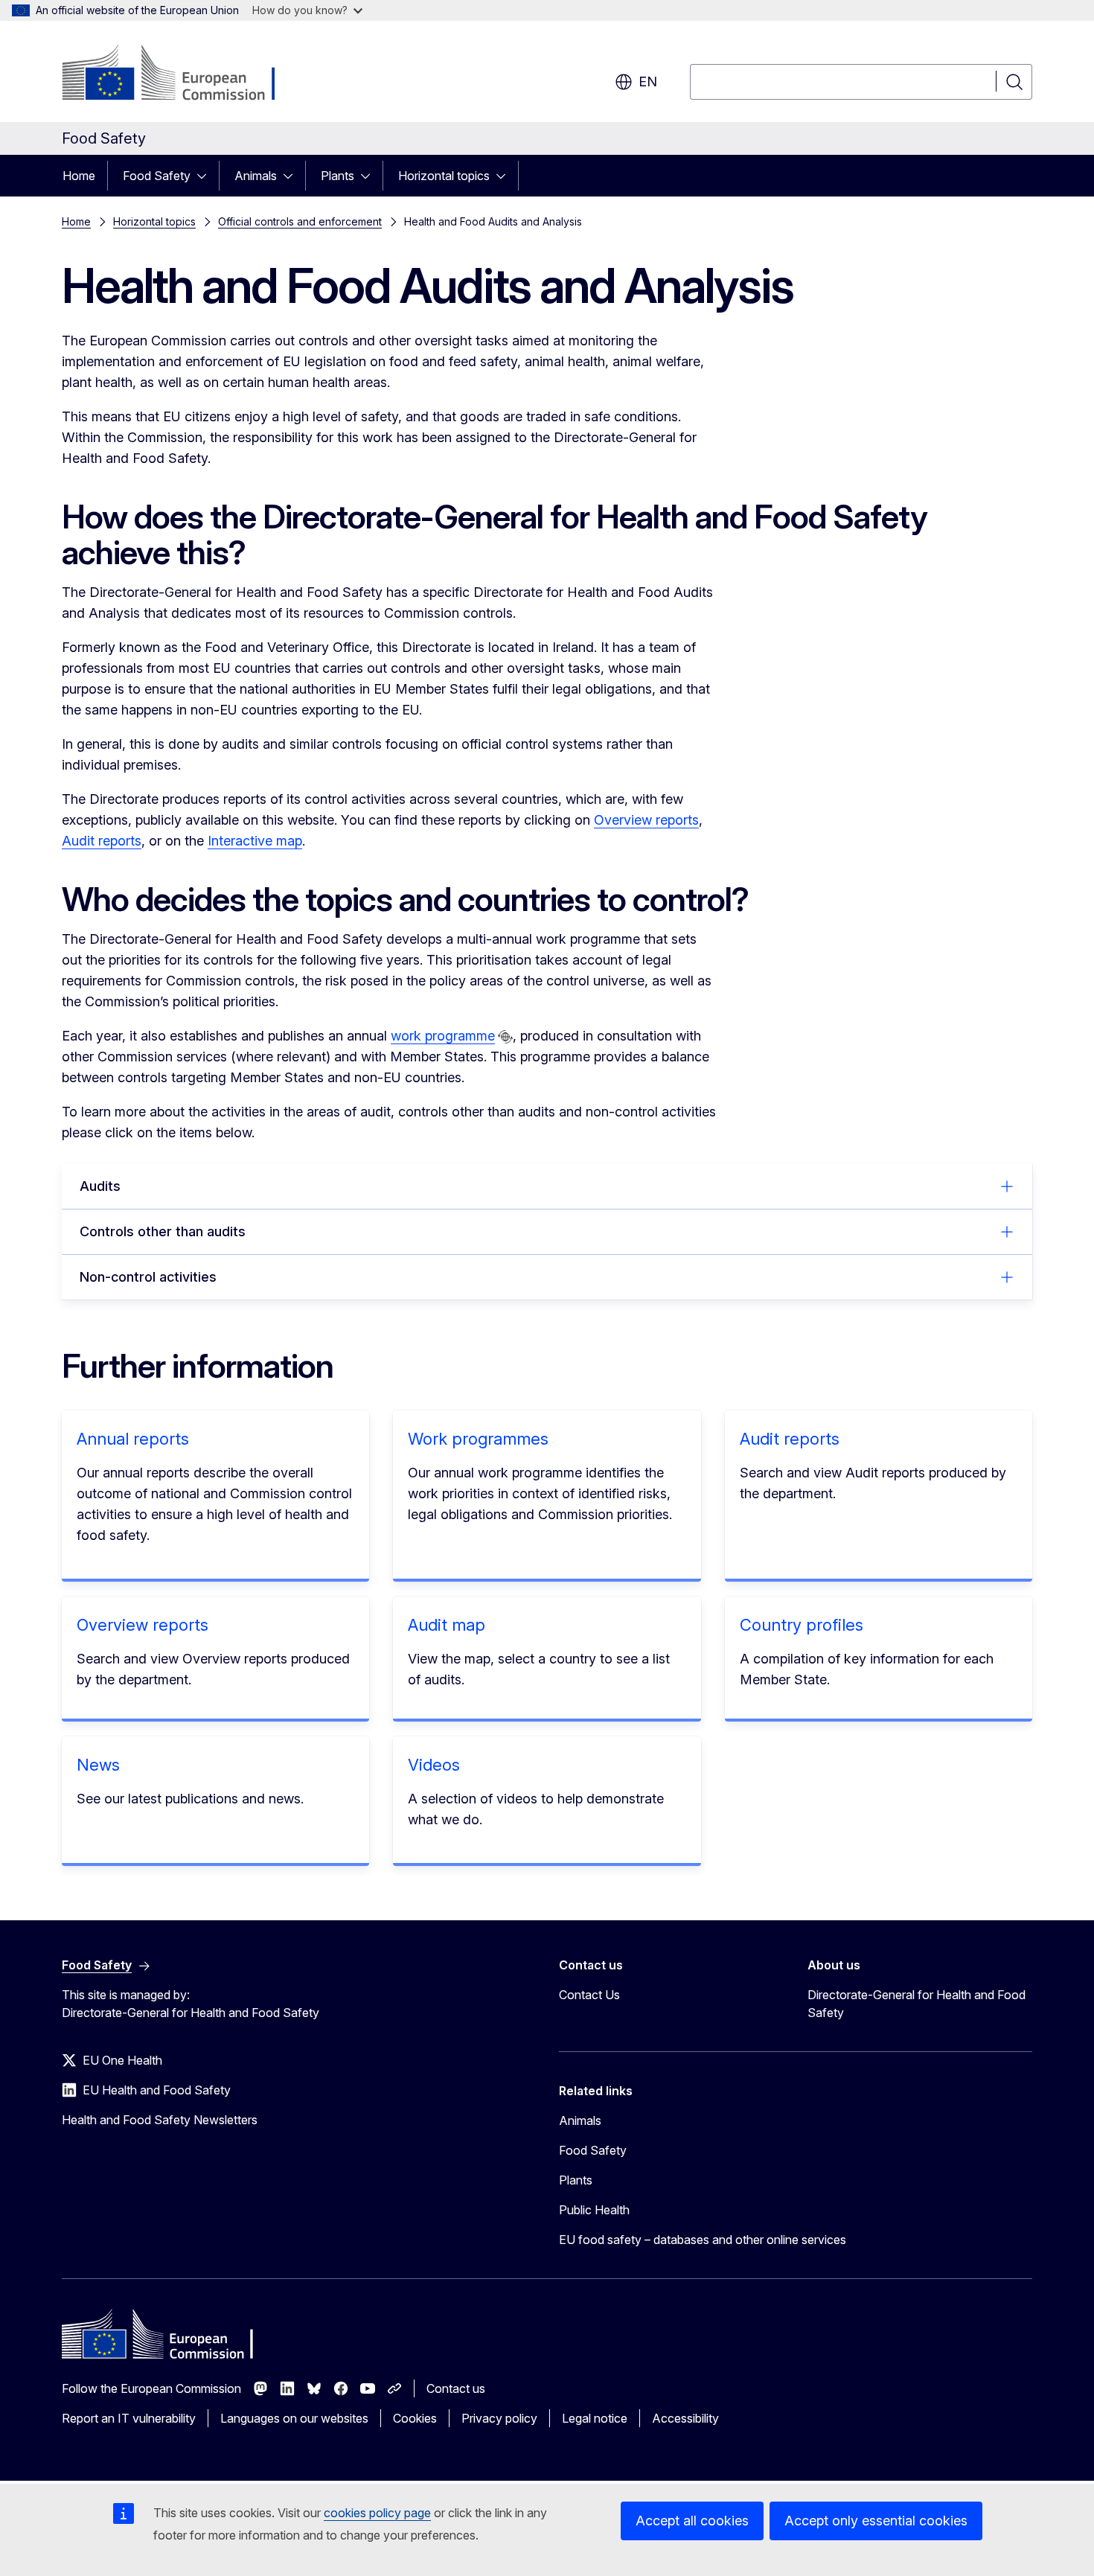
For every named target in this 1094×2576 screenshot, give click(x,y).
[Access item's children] (206, 176)
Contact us (456, 2388)
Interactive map (255, 841)
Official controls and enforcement (300, 221)
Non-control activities (148, 1277)
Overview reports (646, 820)
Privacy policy (499, 2418)
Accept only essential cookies (876, 2521)
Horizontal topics (444, 176)
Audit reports (102, 841)
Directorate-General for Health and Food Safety (917, 2004)
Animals (256, 176)
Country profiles (802, 1625)
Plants (338, 176)
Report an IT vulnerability (129, 2418)
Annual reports (133, 1439)
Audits (100, 1186)
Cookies (415, 2418)
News (98, 1765)
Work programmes (478, 1439)
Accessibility (685, 2418)
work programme (443, 1036)
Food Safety (157, 176)
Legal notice (595, 2418)
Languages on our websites (294, 2418)
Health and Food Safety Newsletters (160, 2120)
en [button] (648, 82)
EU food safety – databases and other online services (703, 2240)
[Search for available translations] (505, 1037)
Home (79, 176)
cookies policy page (377, 2513)
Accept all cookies (692, 2521)
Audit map (447, 1625)
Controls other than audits (163, 1231)
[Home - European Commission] (182, 74)
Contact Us (589, 1995)
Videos (434, 1765)
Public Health (594, 2210)
